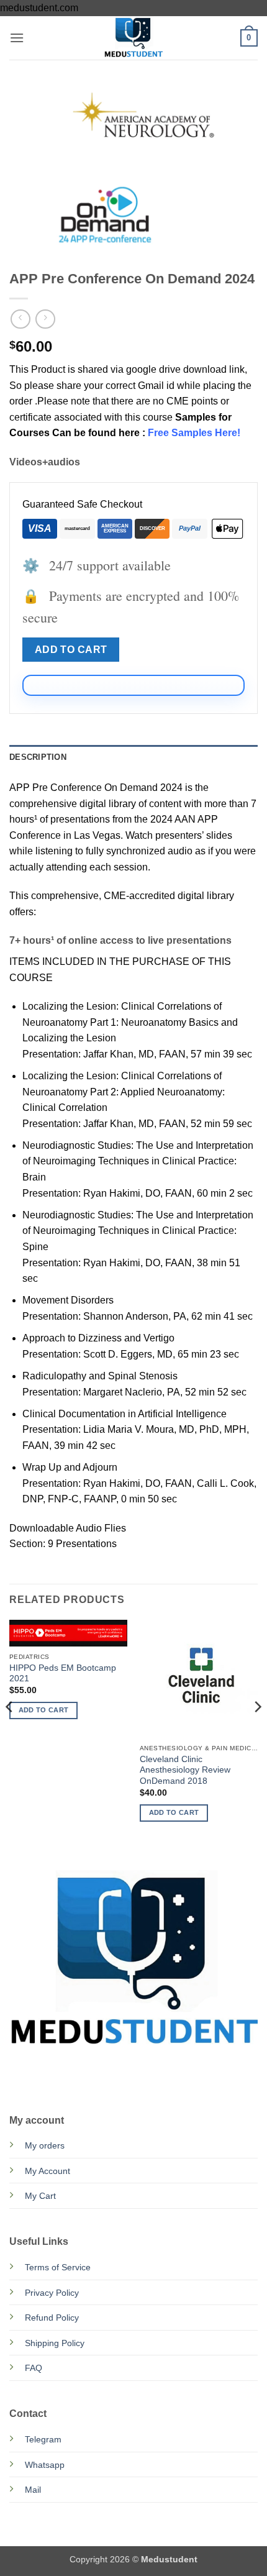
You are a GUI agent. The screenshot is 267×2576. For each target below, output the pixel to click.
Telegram (43, 2439)
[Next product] (20, 319)
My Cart (40, 2196)
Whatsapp (45, 2465)
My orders (45, 2145)
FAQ (34, 2368)
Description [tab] (38, 757)
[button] (17, 38)
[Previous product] (45, 319)
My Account (48, 2171)
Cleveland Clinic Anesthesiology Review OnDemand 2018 (185, 1770)
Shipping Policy (55, 2343)
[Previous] (10, 1731)
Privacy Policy (52, 2293)
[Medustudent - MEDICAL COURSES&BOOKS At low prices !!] (133, 38)
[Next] (257, 1731)
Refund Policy (52, 2318)
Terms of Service (58, 2267)
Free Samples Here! (194, 433)
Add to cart (71, 650)
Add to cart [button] (44, 1710)
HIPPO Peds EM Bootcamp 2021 (63, 1674)
